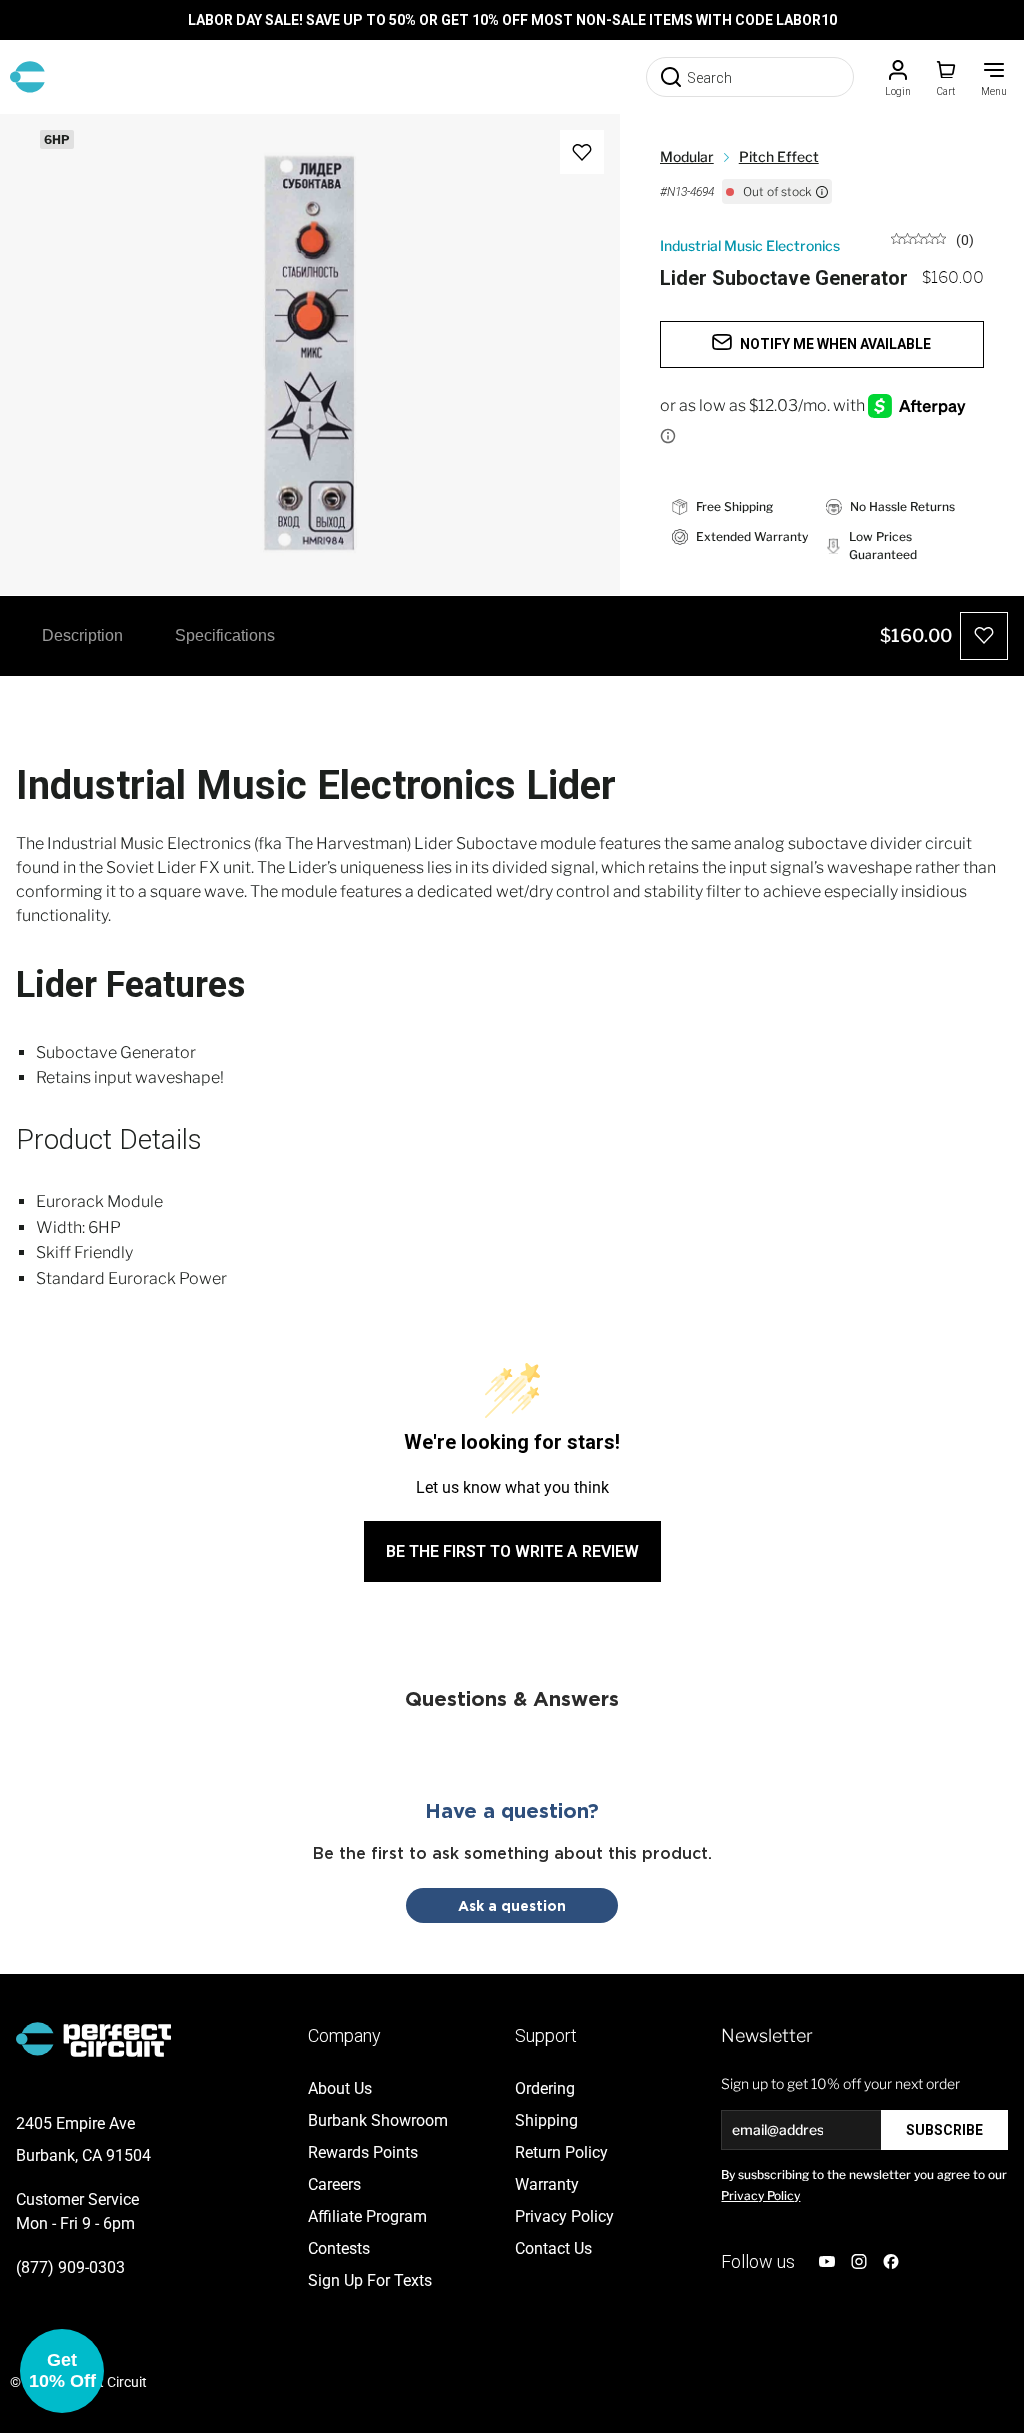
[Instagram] (859, 2261)
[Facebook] (891, 2261)
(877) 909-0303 (70, 2267)
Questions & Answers (512, 1698)
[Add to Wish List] (582, 152)
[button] (62, 2371)
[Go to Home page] (27, 77)
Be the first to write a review (512, 1551)
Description (82, 635)
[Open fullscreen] (36, 150)
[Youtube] (827, 2261)
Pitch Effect (779, 156)
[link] (932, 238)
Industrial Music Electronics (750, 245)
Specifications (225, 635)
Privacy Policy (760, 2195)
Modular (687, 156)
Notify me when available (835, 344)
